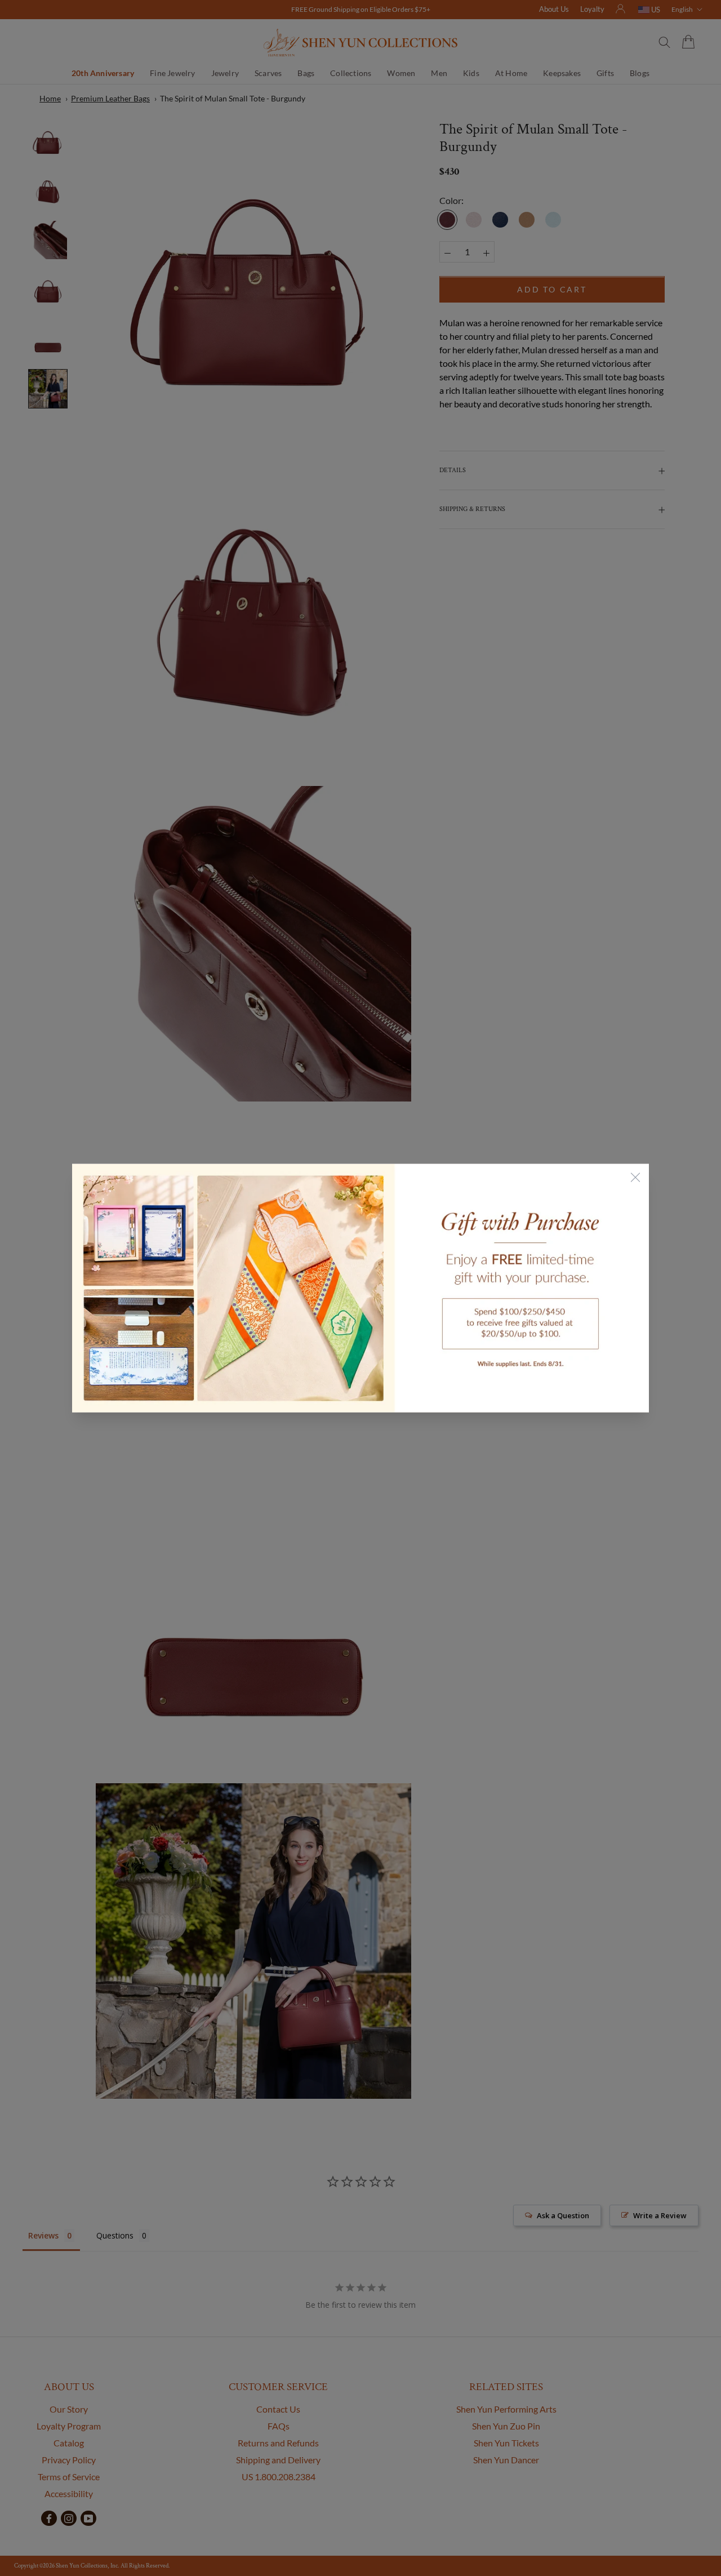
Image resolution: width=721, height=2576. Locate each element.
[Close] (635, 1178)
